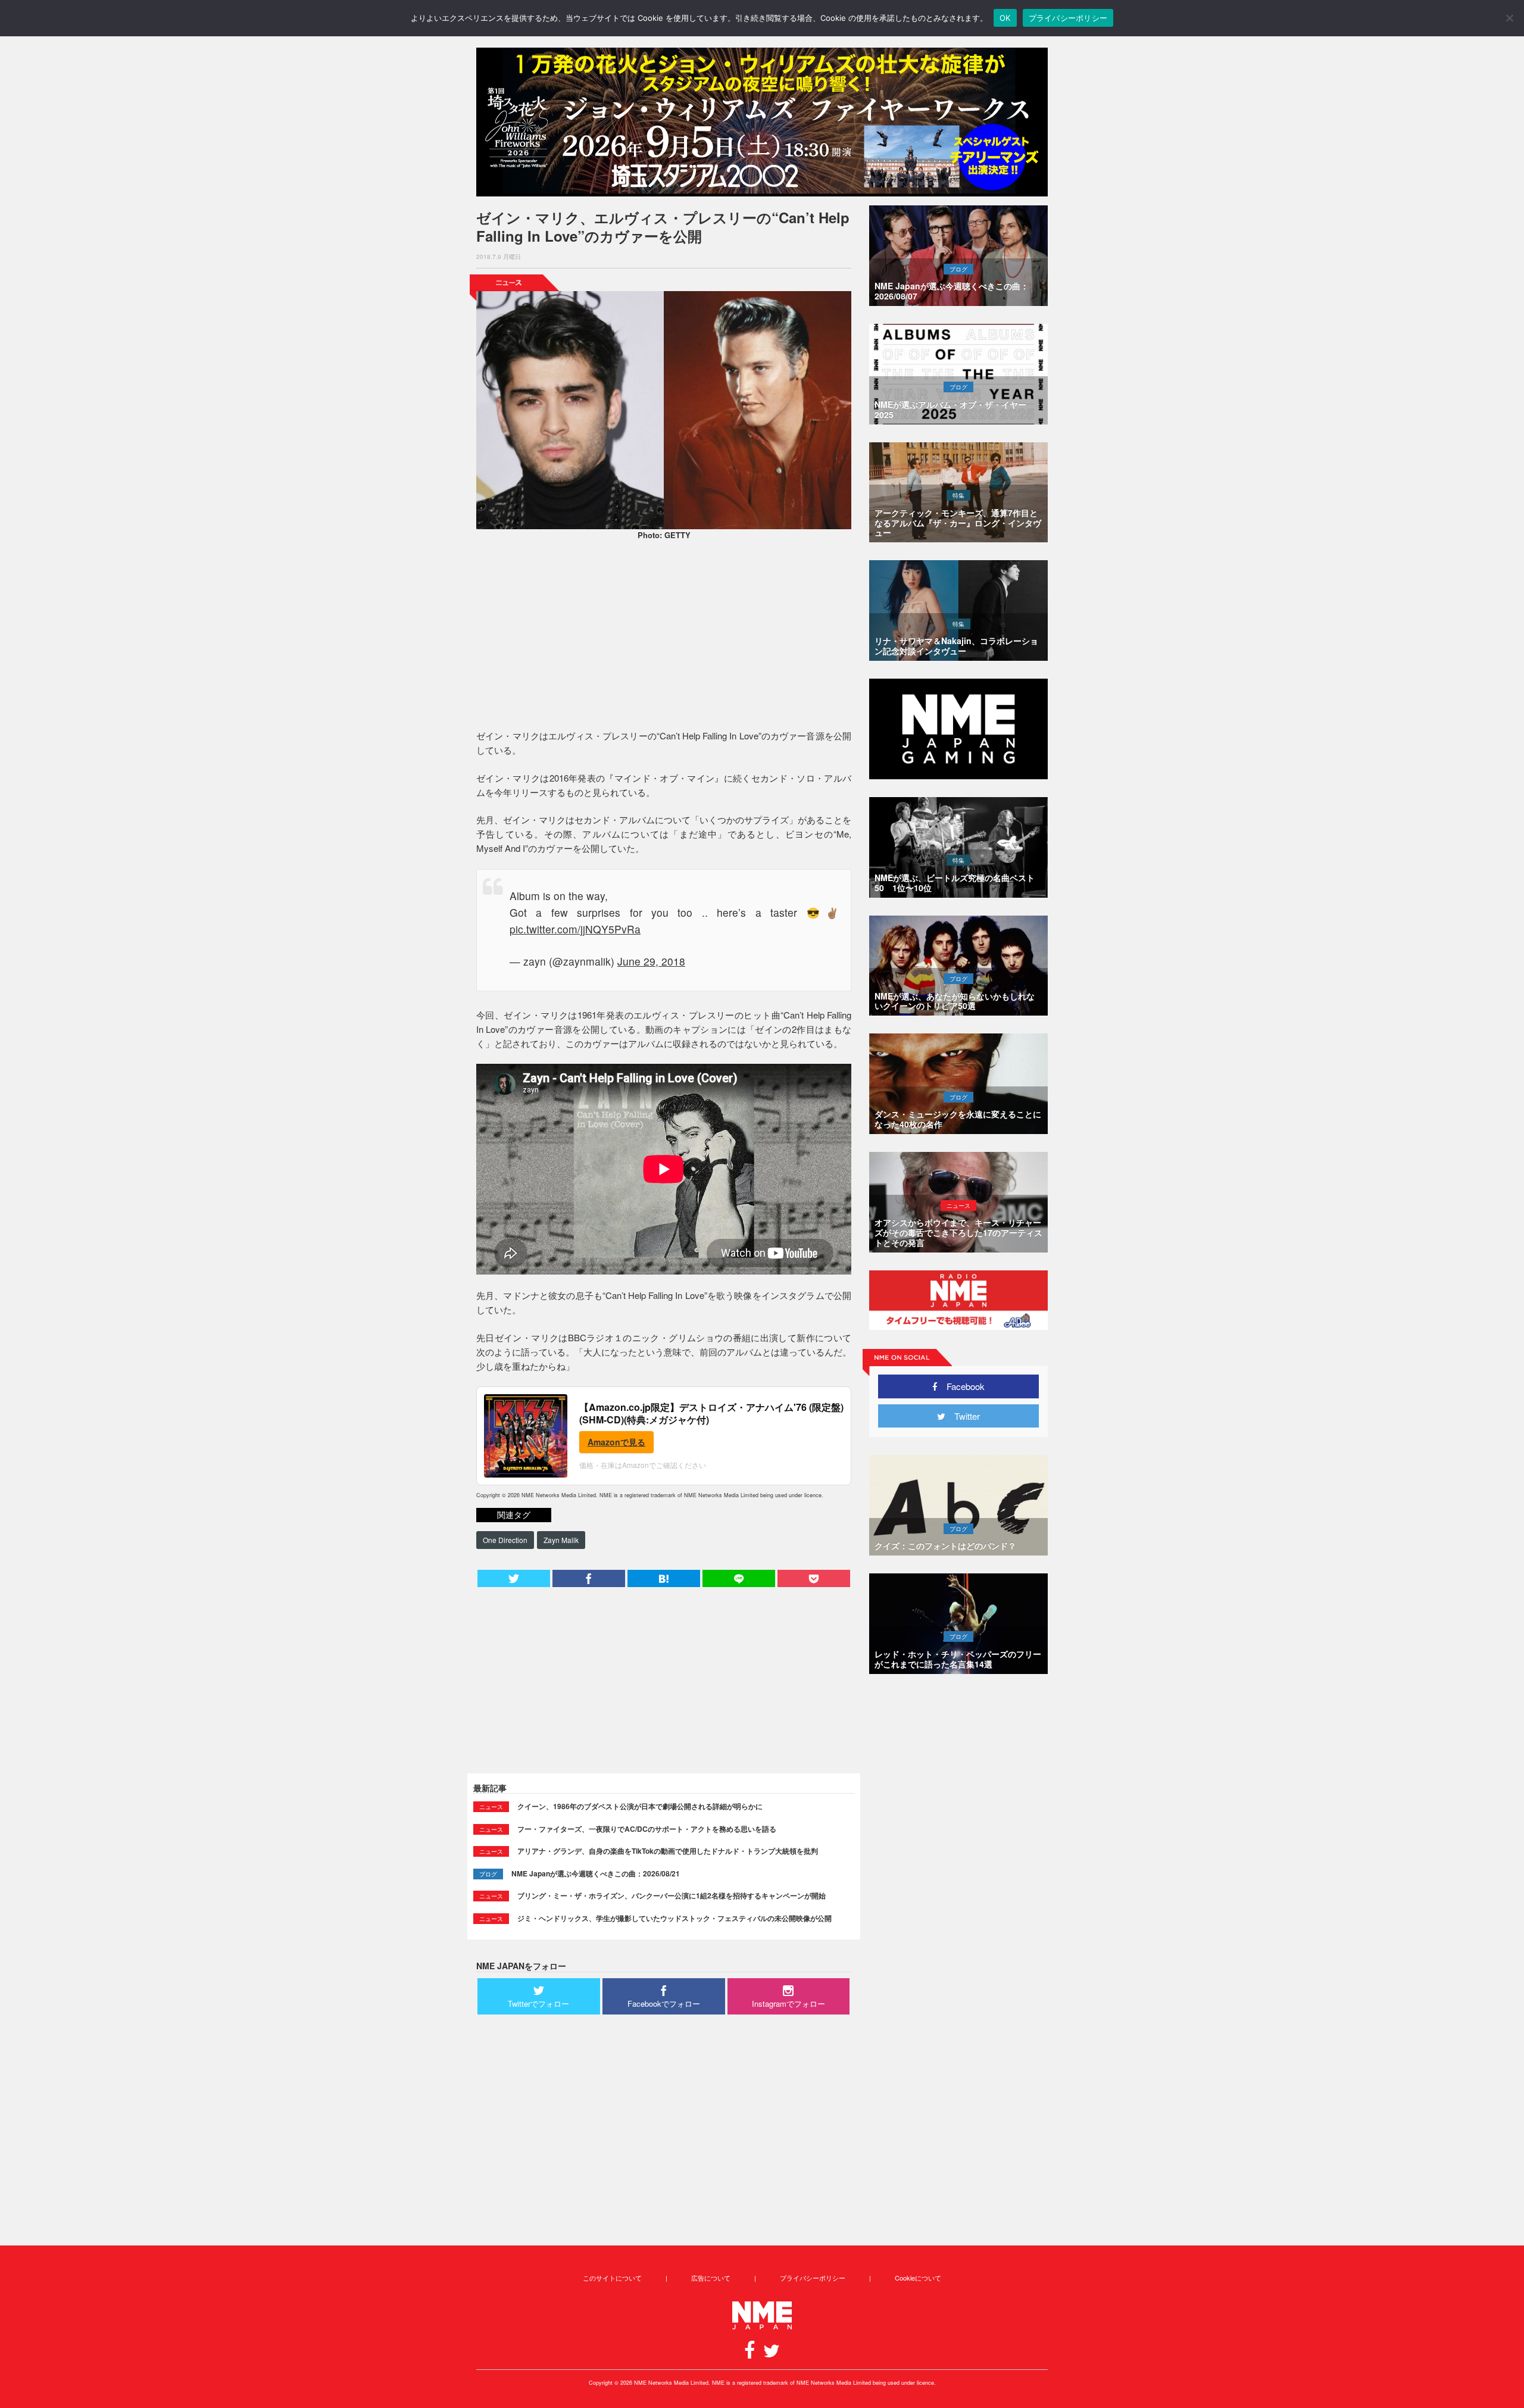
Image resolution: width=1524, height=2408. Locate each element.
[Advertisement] (664, 636)
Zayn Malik (561, 1540)
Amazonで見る (616, 1442)
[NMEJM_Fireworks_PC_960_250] (762, 122)
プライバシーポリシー (813, 2278)
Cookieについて (918, 2278)
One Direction (505, 1540)
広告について (711, 2278)
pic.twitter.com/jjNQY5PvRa (575, 929)
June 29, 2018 (651, 961)
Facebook (961, 1386)
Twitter (963, 1416)
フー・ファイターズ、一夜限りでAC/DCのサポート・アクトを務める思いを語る (647, 1829)
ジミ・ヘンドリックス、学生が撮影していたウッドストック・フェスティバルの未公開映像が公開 (674, 1918)
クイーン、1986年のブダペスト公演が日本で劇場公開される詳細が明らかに (640, 1806)
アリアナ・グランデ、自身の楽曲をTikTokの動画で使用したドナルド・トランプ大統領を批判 (668, 1851)
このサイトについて (612, 2278)
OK (1005, 18)
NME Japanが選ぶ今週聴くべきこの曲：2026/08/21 (596, 1873)
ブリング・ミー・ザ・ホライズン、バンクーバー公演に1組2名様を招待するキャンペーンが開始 (672, 1895)
